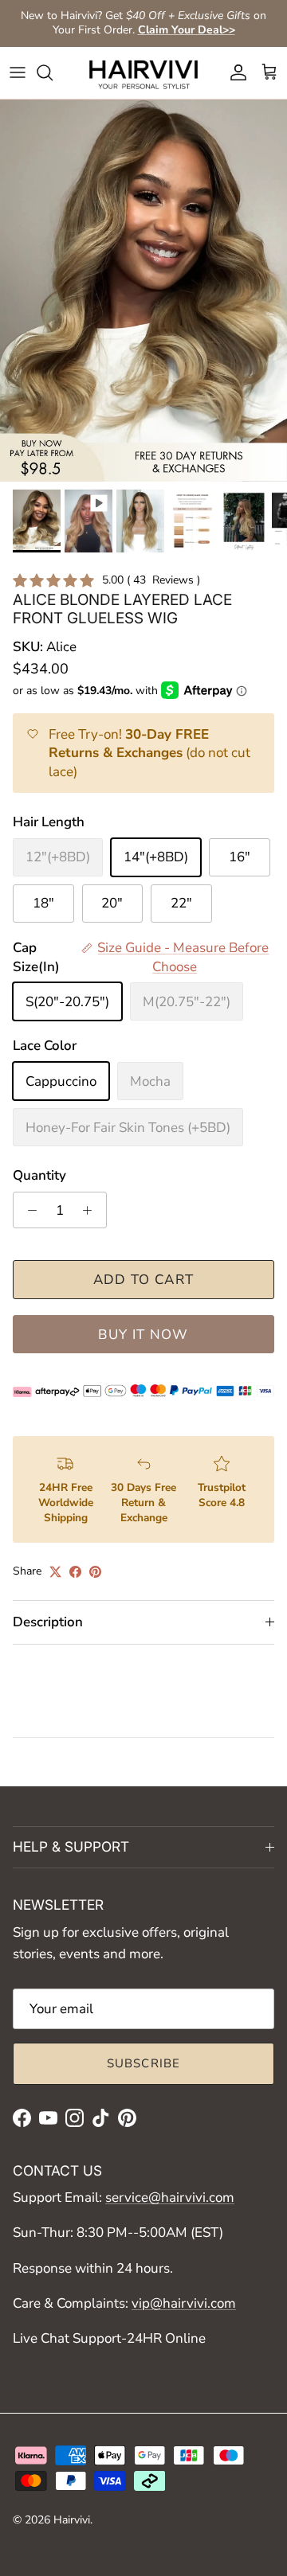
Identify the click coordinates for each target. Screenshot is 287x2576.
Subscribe (144, 2063)
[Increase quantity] (92, 1210)
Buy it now (143, 1335)
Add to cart (144, 1280)
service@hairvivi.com (170, 2197)
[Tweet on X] (55, 1572)
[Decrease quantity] (28, 1210)
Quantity (39, 1175)
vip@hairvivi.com (184, 2303)
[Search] (53, 72)
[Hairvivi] (143, 73)
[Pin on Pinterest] (95, 1572)
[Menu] (18, 72)
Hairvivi (72, 2520)
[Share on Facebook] (75, 1572)
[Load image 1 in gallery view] (143, 291)
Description (48, 1622)
